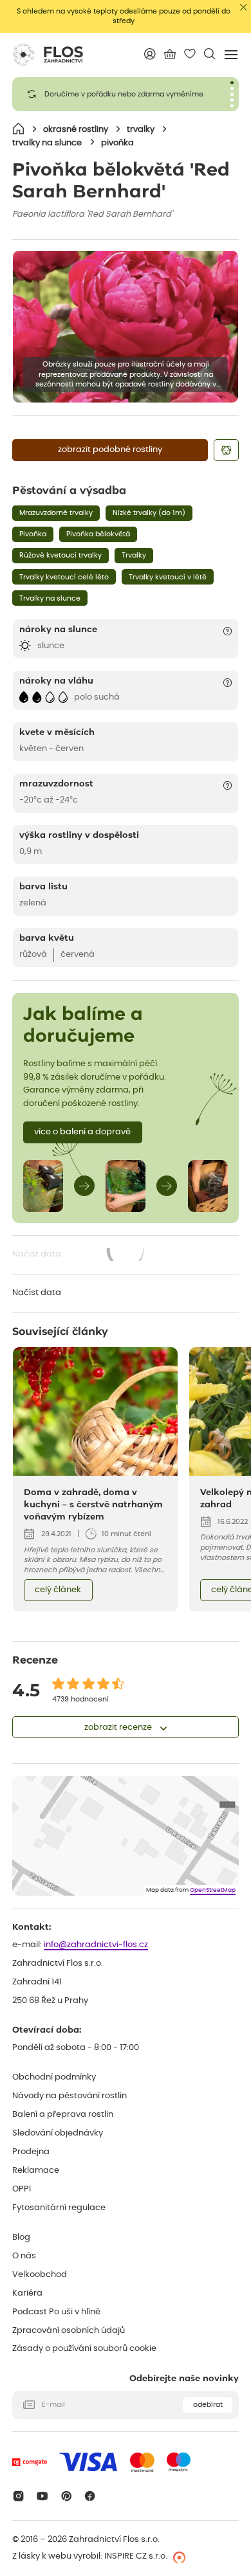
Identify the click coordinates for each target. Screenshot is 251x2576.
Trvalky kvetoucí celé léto (64, 577)
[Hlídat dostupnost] (226, 450)
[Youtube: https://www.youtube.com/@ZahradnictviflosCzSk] (42, 2496)
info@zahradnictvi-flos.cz (96, 1945)
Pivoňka (33, 534)
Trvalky (134, 555)
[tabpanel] (126, 94)
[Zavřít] (244, 7)
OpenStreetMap (213, 1890)
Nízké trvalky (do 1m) (149, 513)
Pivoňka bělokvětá (98, 534)
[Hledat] (210, 54)
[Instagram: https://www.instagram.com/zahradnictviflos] (18, 2496)
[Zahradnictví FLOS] (48, 55)
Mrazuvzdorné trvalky (56, 513)
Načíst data (79, 1256)
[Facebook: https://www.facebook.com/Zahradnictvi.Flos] (90, 2496)
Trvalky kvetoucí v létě (168, 577)
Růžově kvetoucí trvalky (60, 555)
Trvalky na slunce (50, 598)
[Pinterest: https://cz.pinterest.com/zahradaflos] (66, 2496)
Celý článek (58, 1590)
